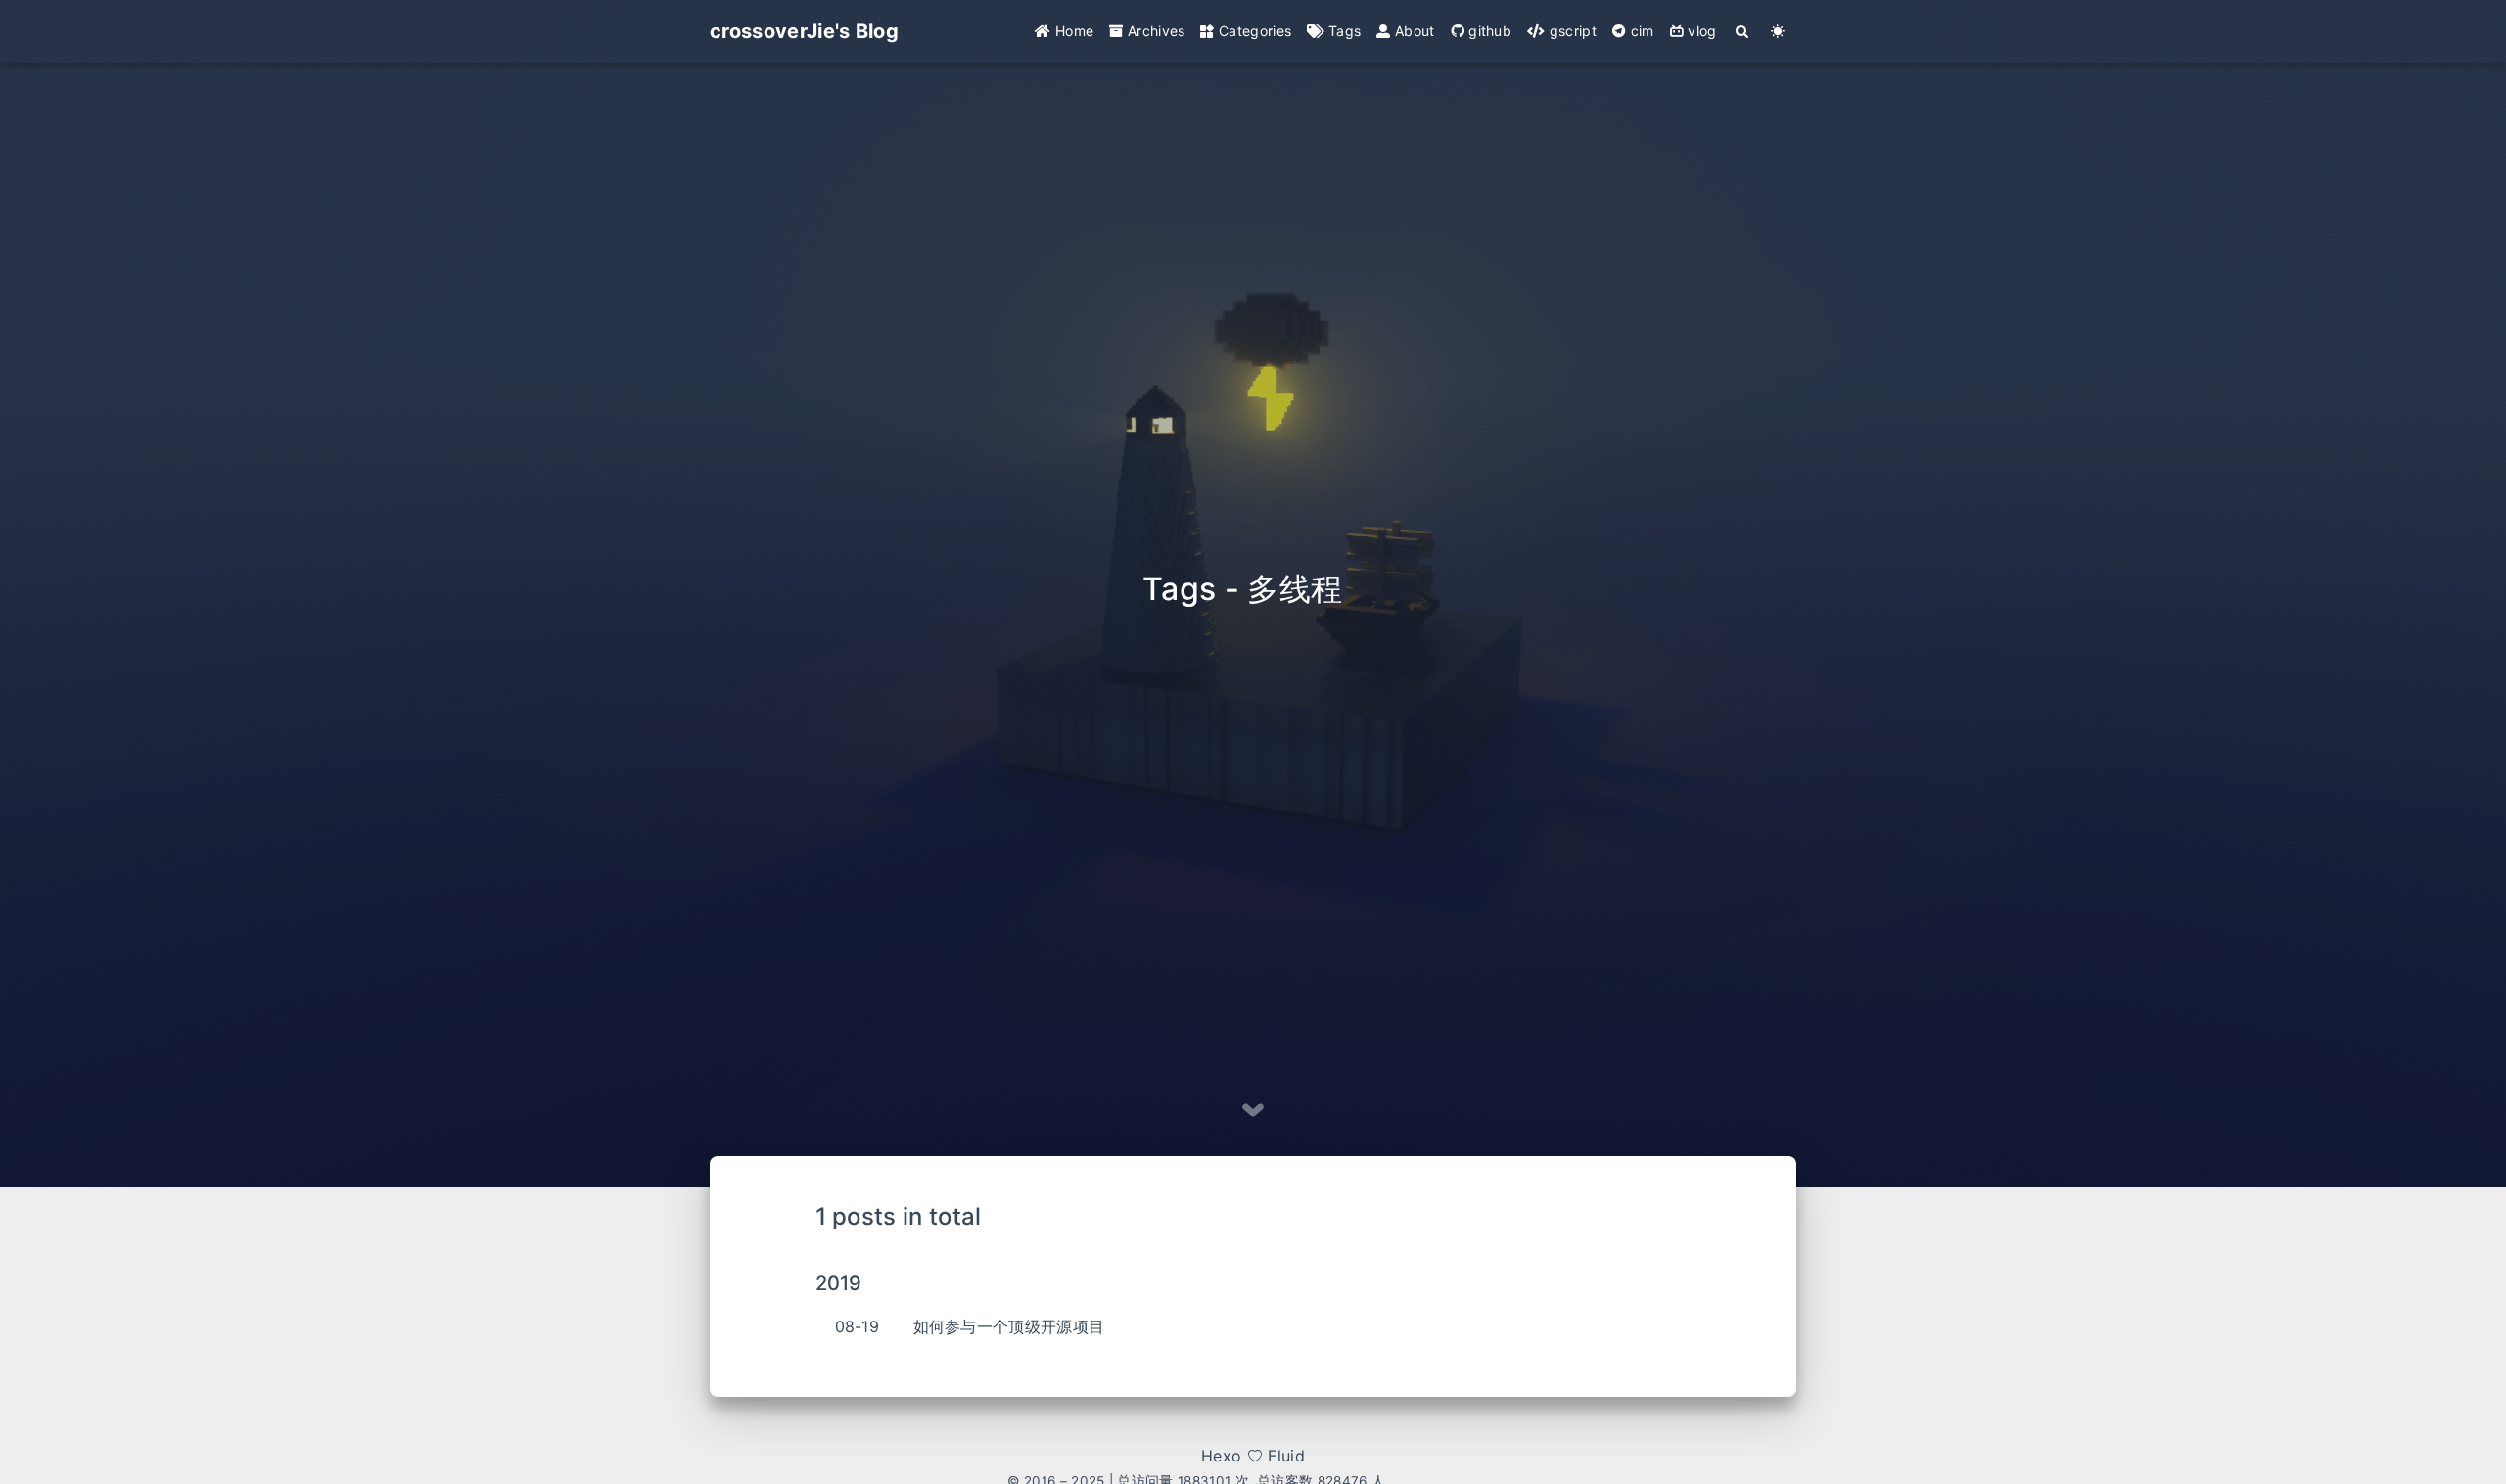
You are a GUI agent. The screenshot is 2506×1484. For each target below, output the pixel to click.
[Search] (1743, 31)
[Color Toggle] (1778, 31)
